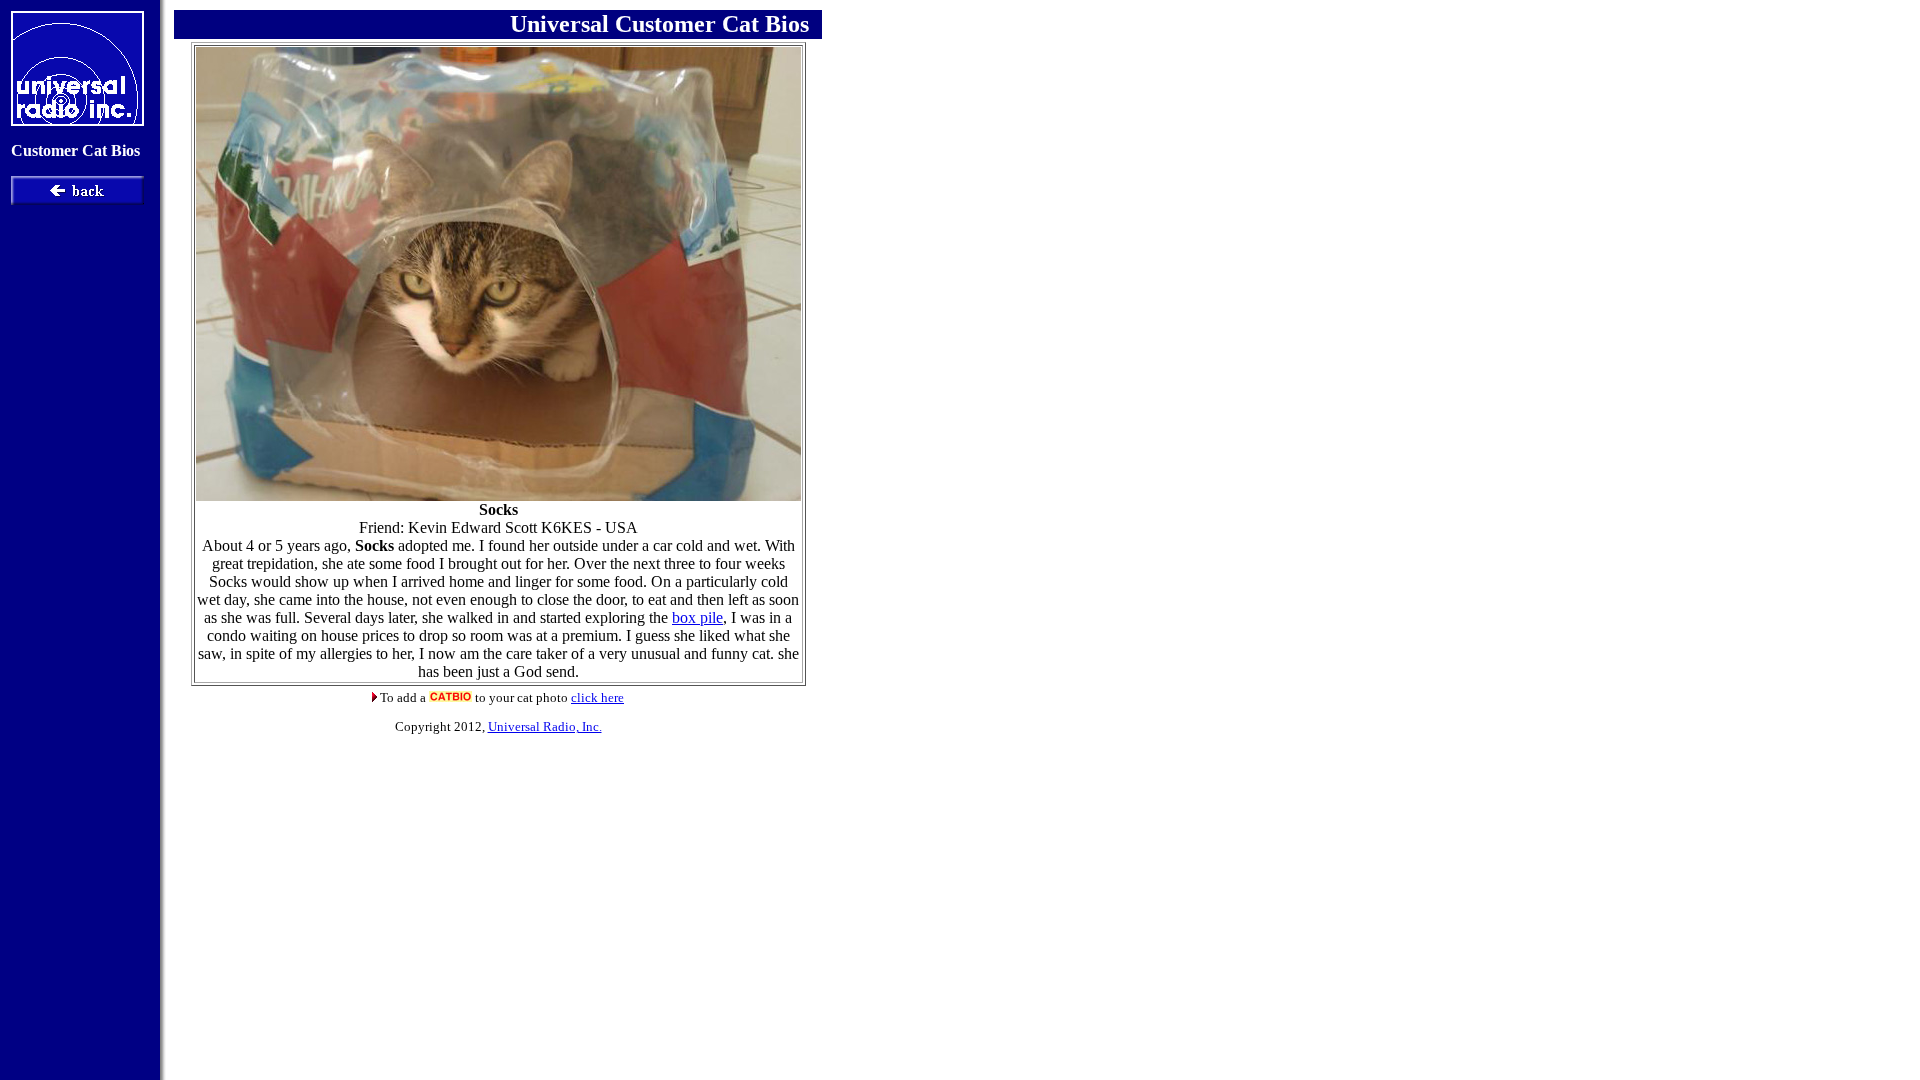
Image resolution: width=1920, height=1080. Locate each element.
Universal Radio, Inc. (545, 726)
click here (597, 697)
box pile (697, 617)
